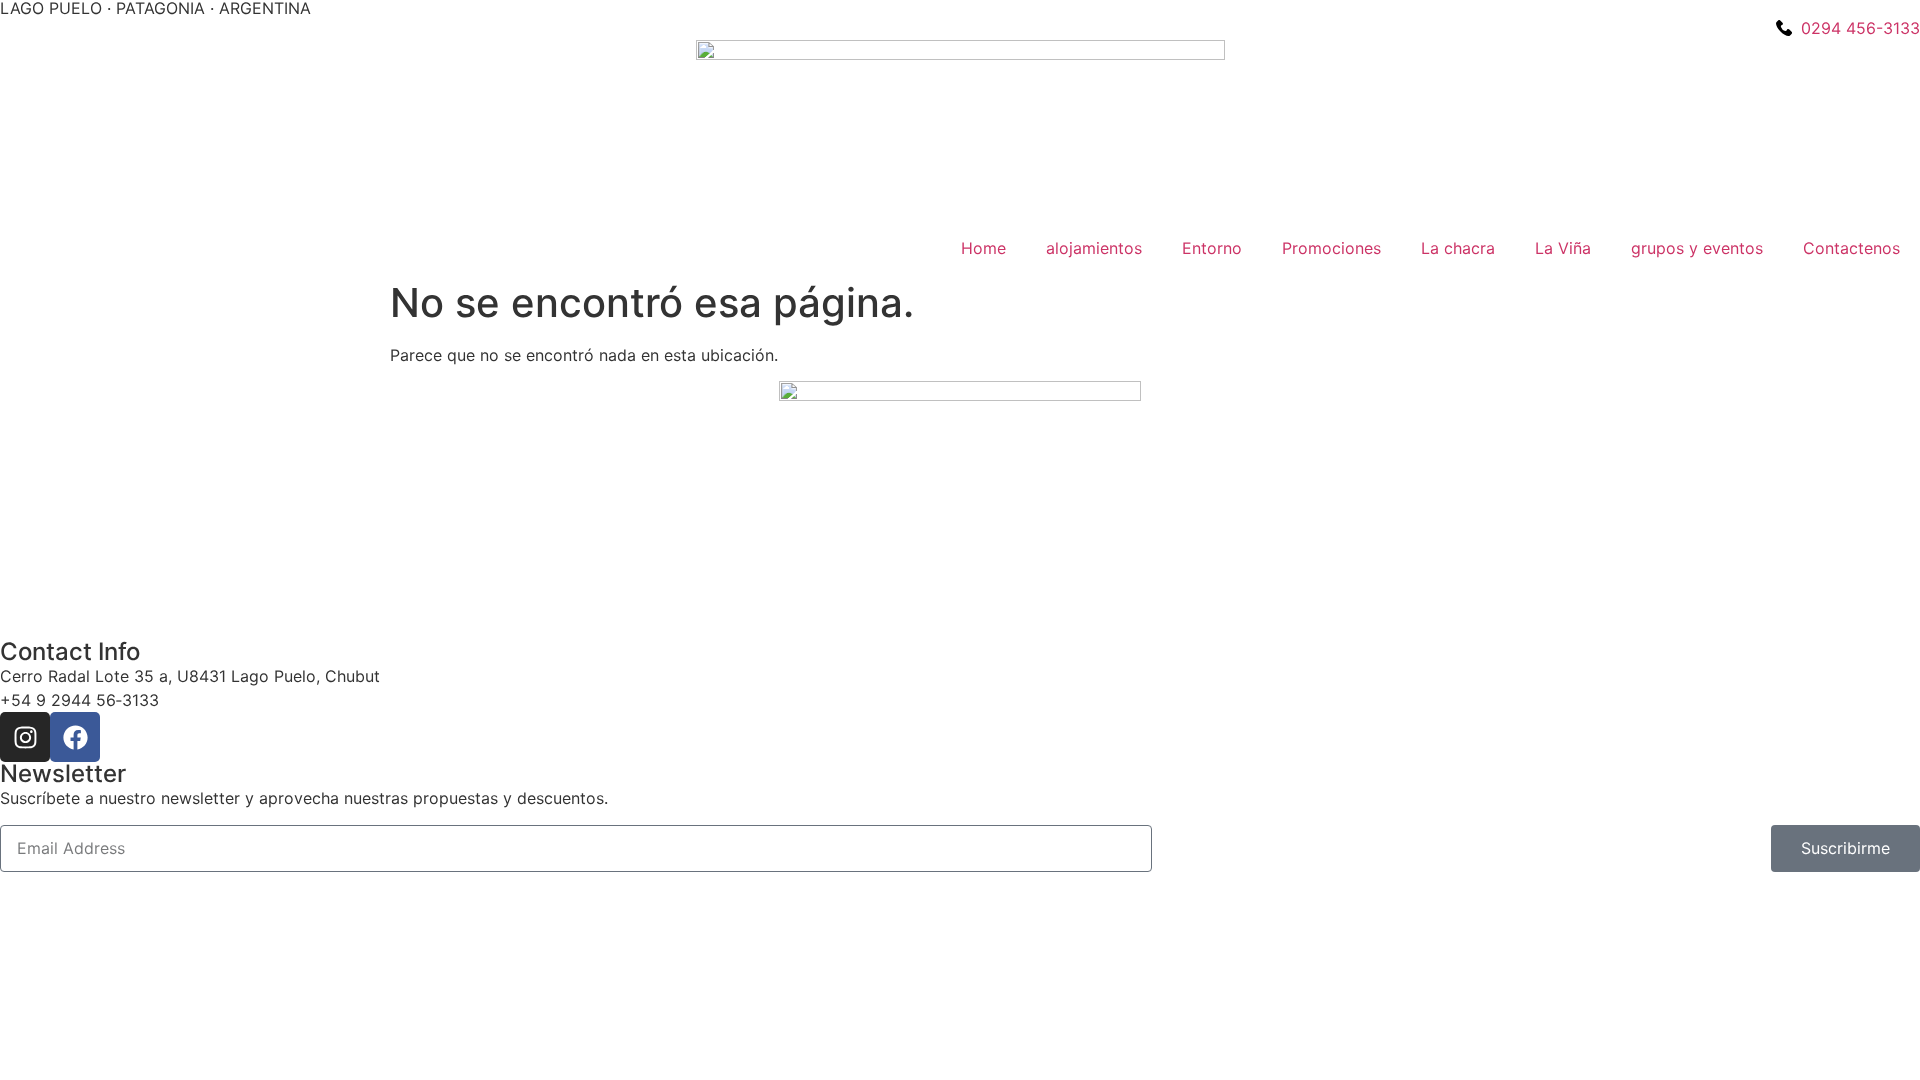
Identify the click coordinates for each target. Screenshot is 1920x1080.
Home (983, 248)
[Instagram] (25, 737)
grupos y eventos (1697, 248)
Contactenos (1851, 248)
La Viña (1563, 248)
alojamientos (1094, 248)
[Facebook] (75, 737)
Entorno (1212, 248)
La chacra (1458, 248)
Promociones (1331, 248)
